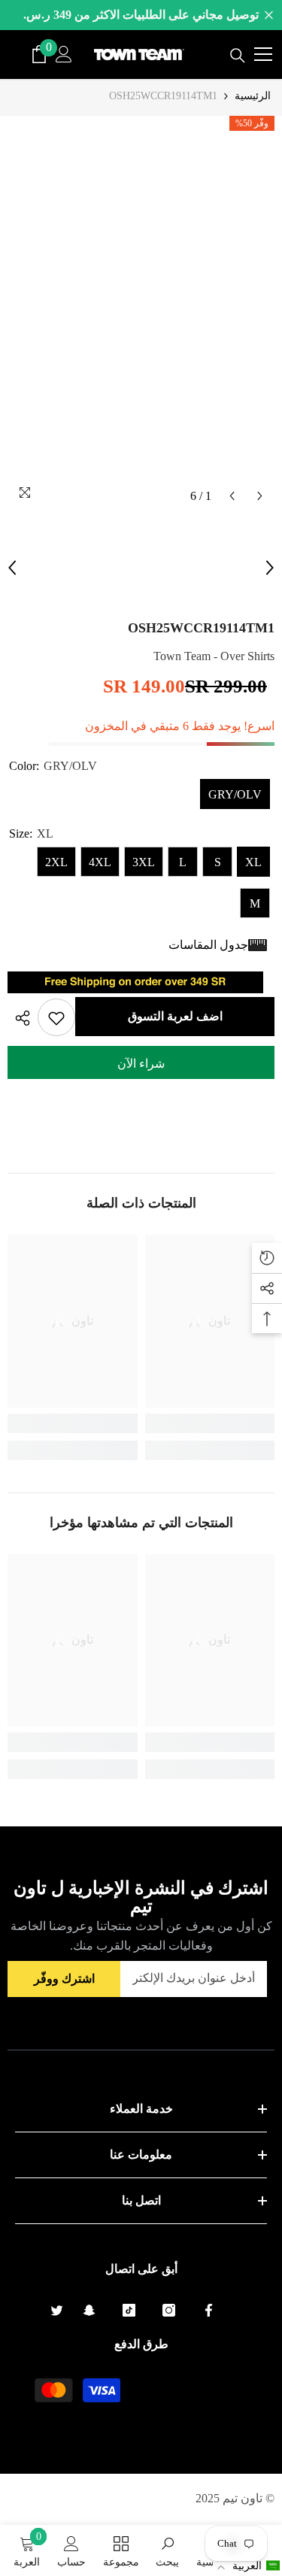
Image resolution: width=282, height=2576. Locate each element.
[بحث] (238, 56)
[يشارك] (19, 1018)
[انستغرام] (169, 2310)
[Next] (260, 496)
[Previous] (232, 496)
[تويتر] (57, 2310)
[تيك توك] (129, 2310)
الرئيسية (253, 96)
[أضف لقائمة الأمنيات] (56, 1017)
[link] (210, 1423)
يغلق (269, 15)
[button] (247, 2566)
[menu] (263, 54)
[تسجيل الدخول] (64, 54)
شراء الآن (141, 1064)
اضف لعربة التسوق (175, 1016)
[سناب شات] (89, 2310)
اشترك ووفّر (64, 1979)
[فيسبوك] (209, 2310)
